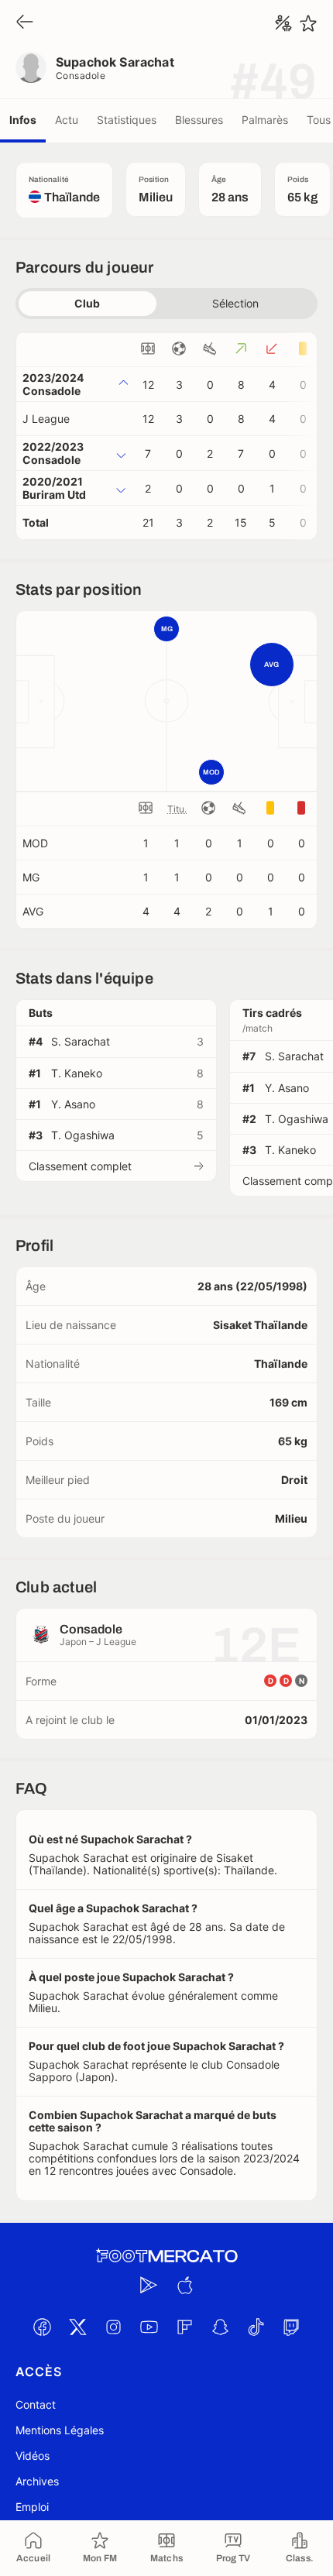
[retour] (25, 23)
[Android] (149, 2286)
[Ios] (184, 2286)
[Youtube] (149, 2327)
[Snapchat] (220, 2327)
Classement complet (80, 1166)
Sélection (235, 303)
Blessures (199, 120)
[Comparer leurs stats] (283, 23)
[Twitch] (291, 2327)
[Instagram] (113, 2327)
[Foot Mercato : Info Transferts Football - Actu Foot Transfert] (166, 2256)
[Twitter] (77, 2327)
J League (46, 419)
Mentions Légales (60, 2430)
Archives (37, 2481)
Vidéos (33, 2456)
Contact (36, 2404)
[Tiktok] (256, 2327)
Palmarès (265, 120)
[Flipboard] (184, 2327)
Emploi (32, 2507)
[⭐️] (308, 23)
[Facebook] (42, 2327)
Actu (67, 120)
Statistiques (127, 120)
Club (87, 303)
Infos (23, 120)
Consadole (81, 76)
